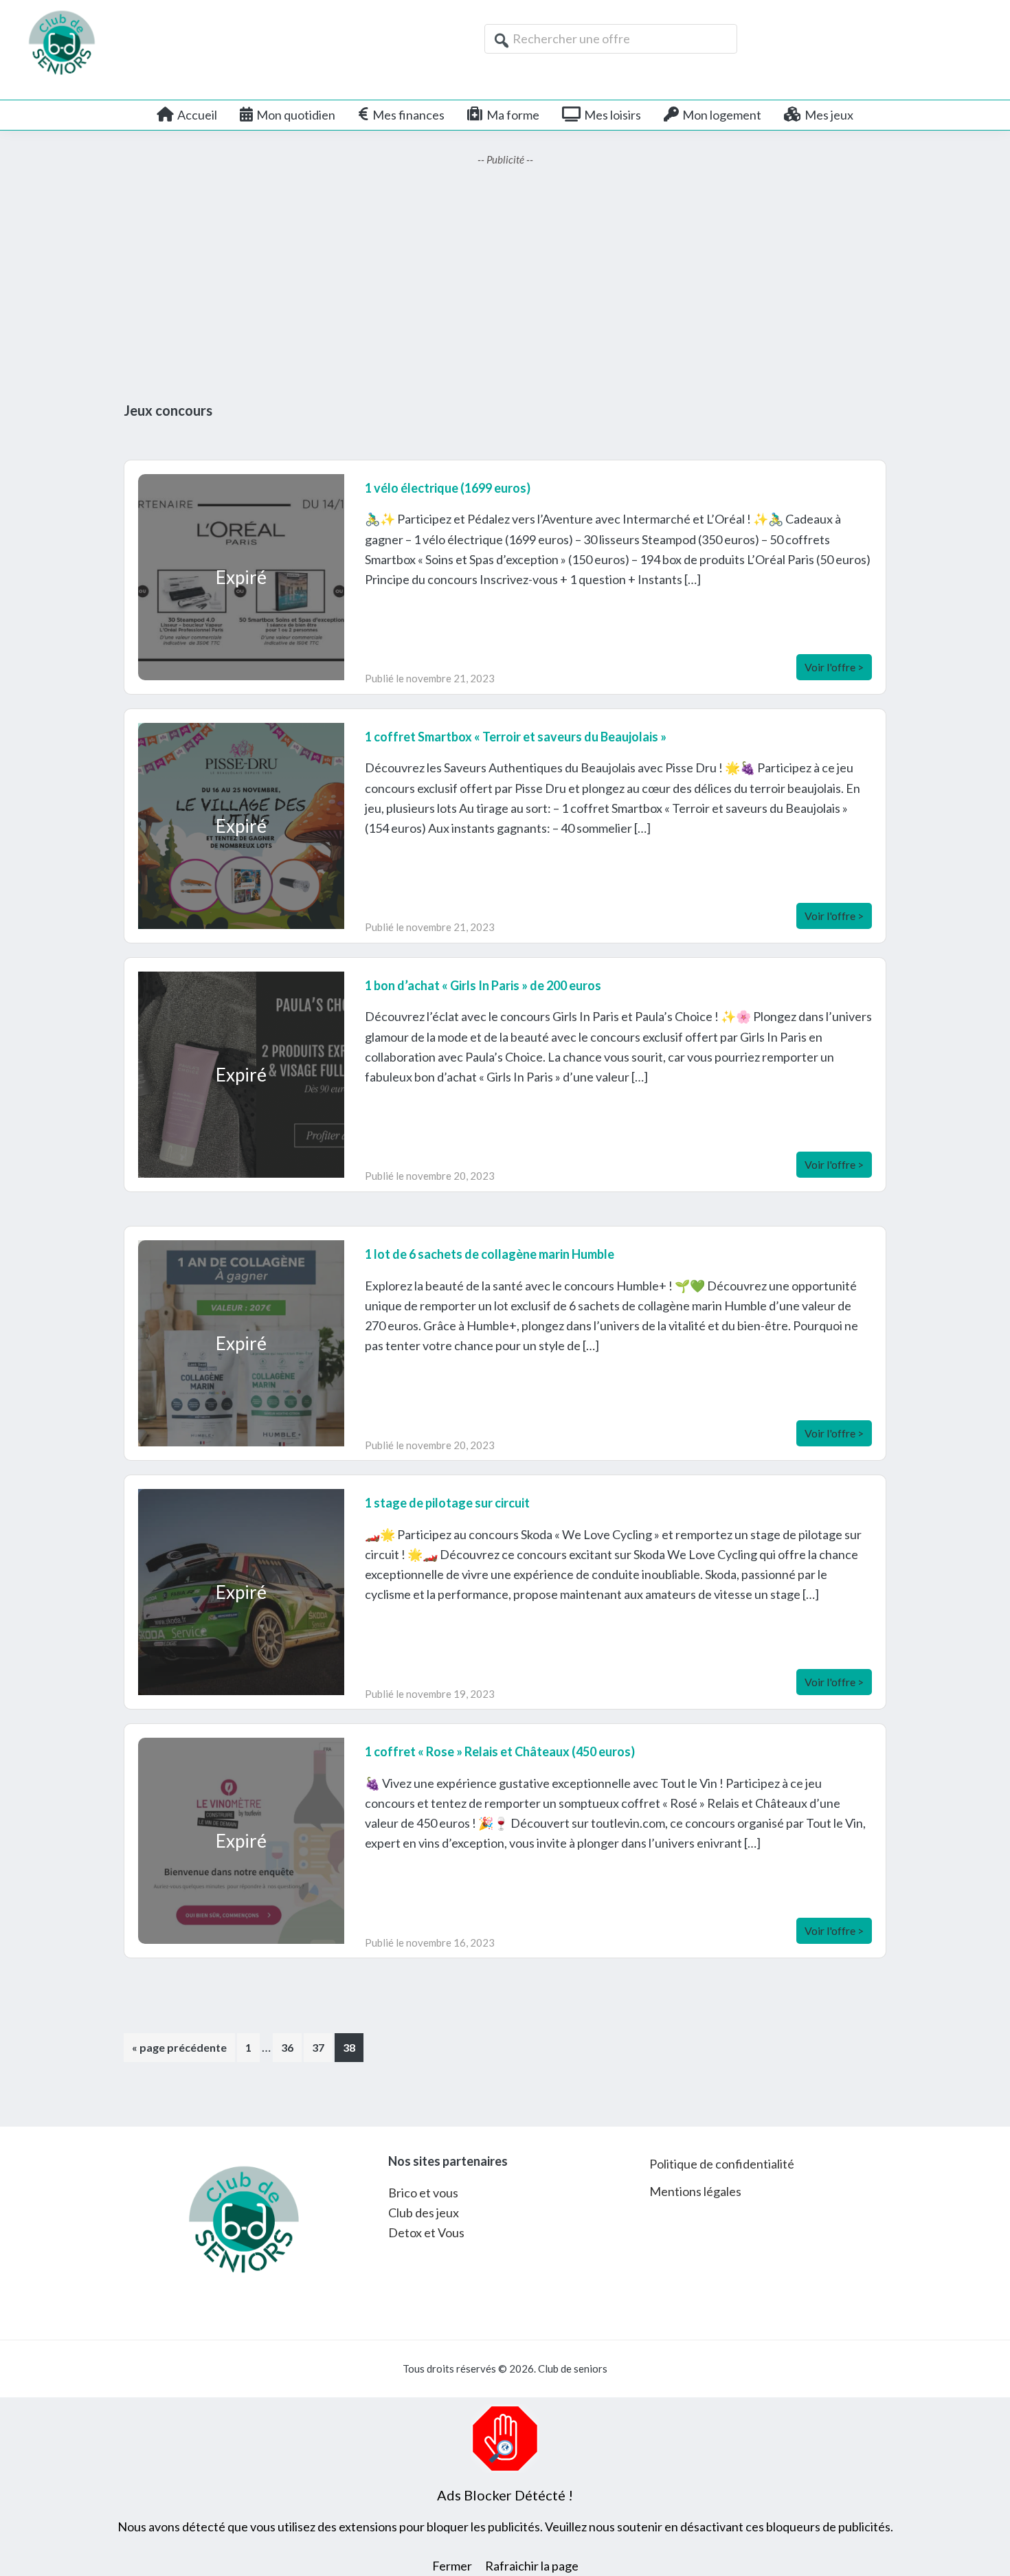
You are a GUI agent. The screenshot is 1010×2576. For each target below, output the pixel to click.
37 (322, 2047)
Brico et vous (423, 2193)
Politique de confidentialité (722, 2164)
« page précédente (179, 2051)
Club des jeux (424, 2213)
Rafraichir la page (532, 2566)
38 (353, 2047)
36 (291, 2047)
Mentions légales (695, 2191)
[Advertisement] (505, 285)
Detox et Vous (426, 2232)
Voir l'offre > (834, 667)
